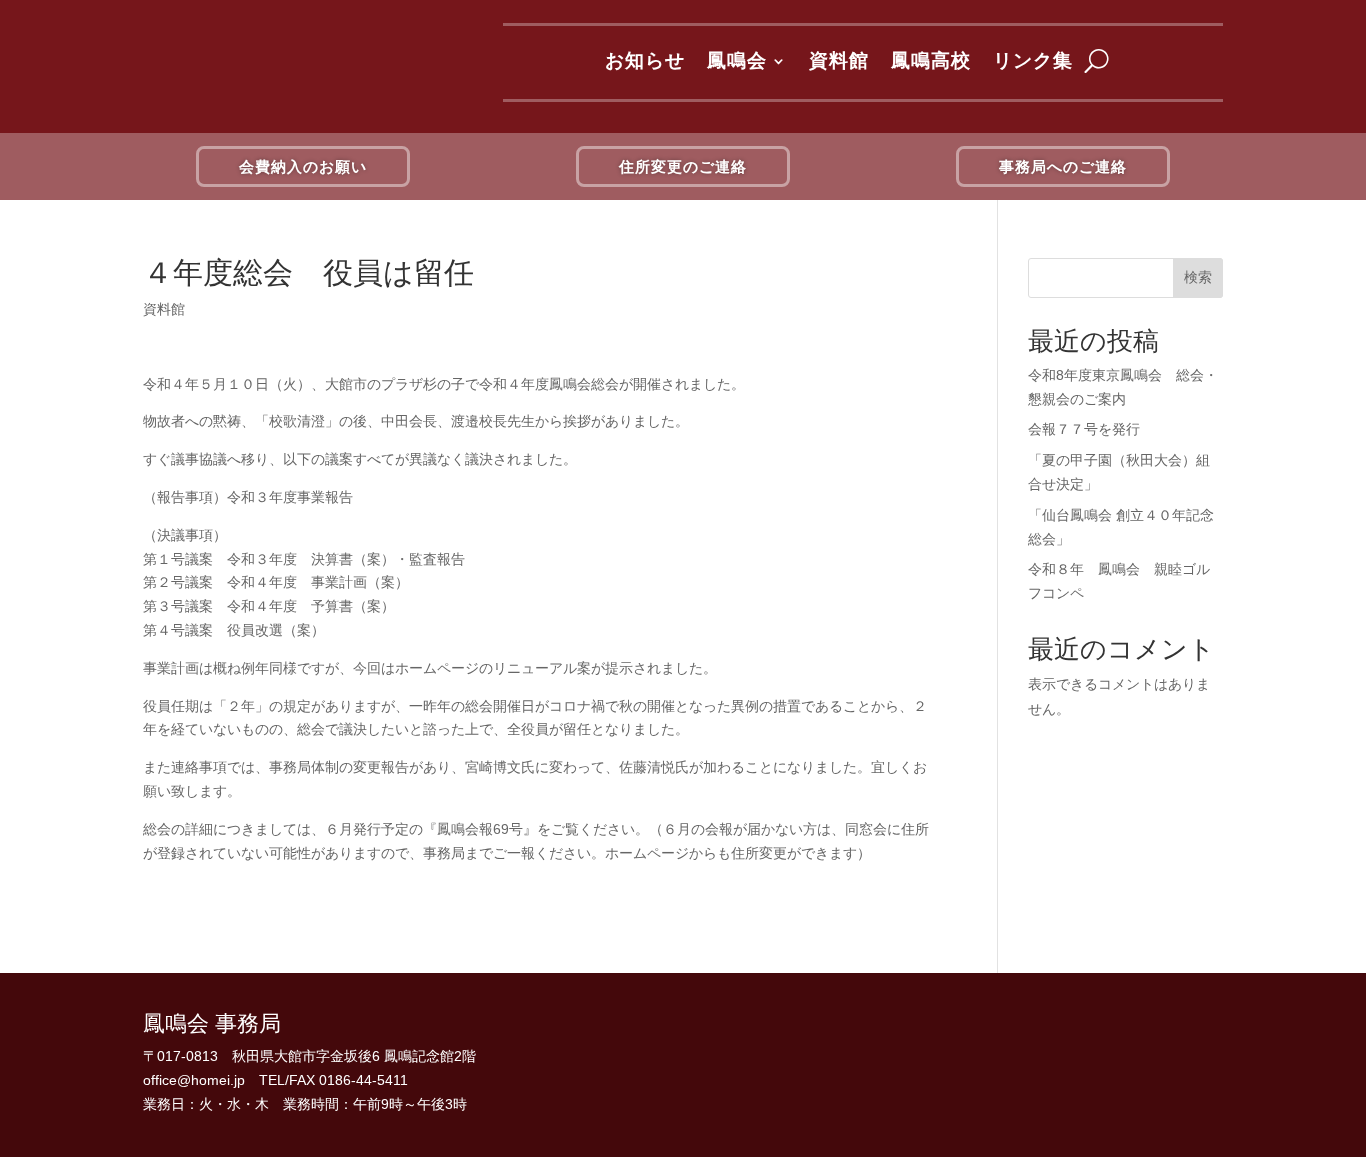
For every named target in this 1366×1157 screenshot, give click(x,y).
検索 (1198, 277)
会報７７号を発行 (1084, 429)
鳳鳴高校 (931, 60)
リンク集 (1033, 60)
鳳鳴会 (737, 60)
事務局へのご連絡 (1063, 166)
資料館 (839, 60)
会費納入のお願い (303, 166)
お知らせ (645, 60)
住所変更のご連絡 (683, 166)
